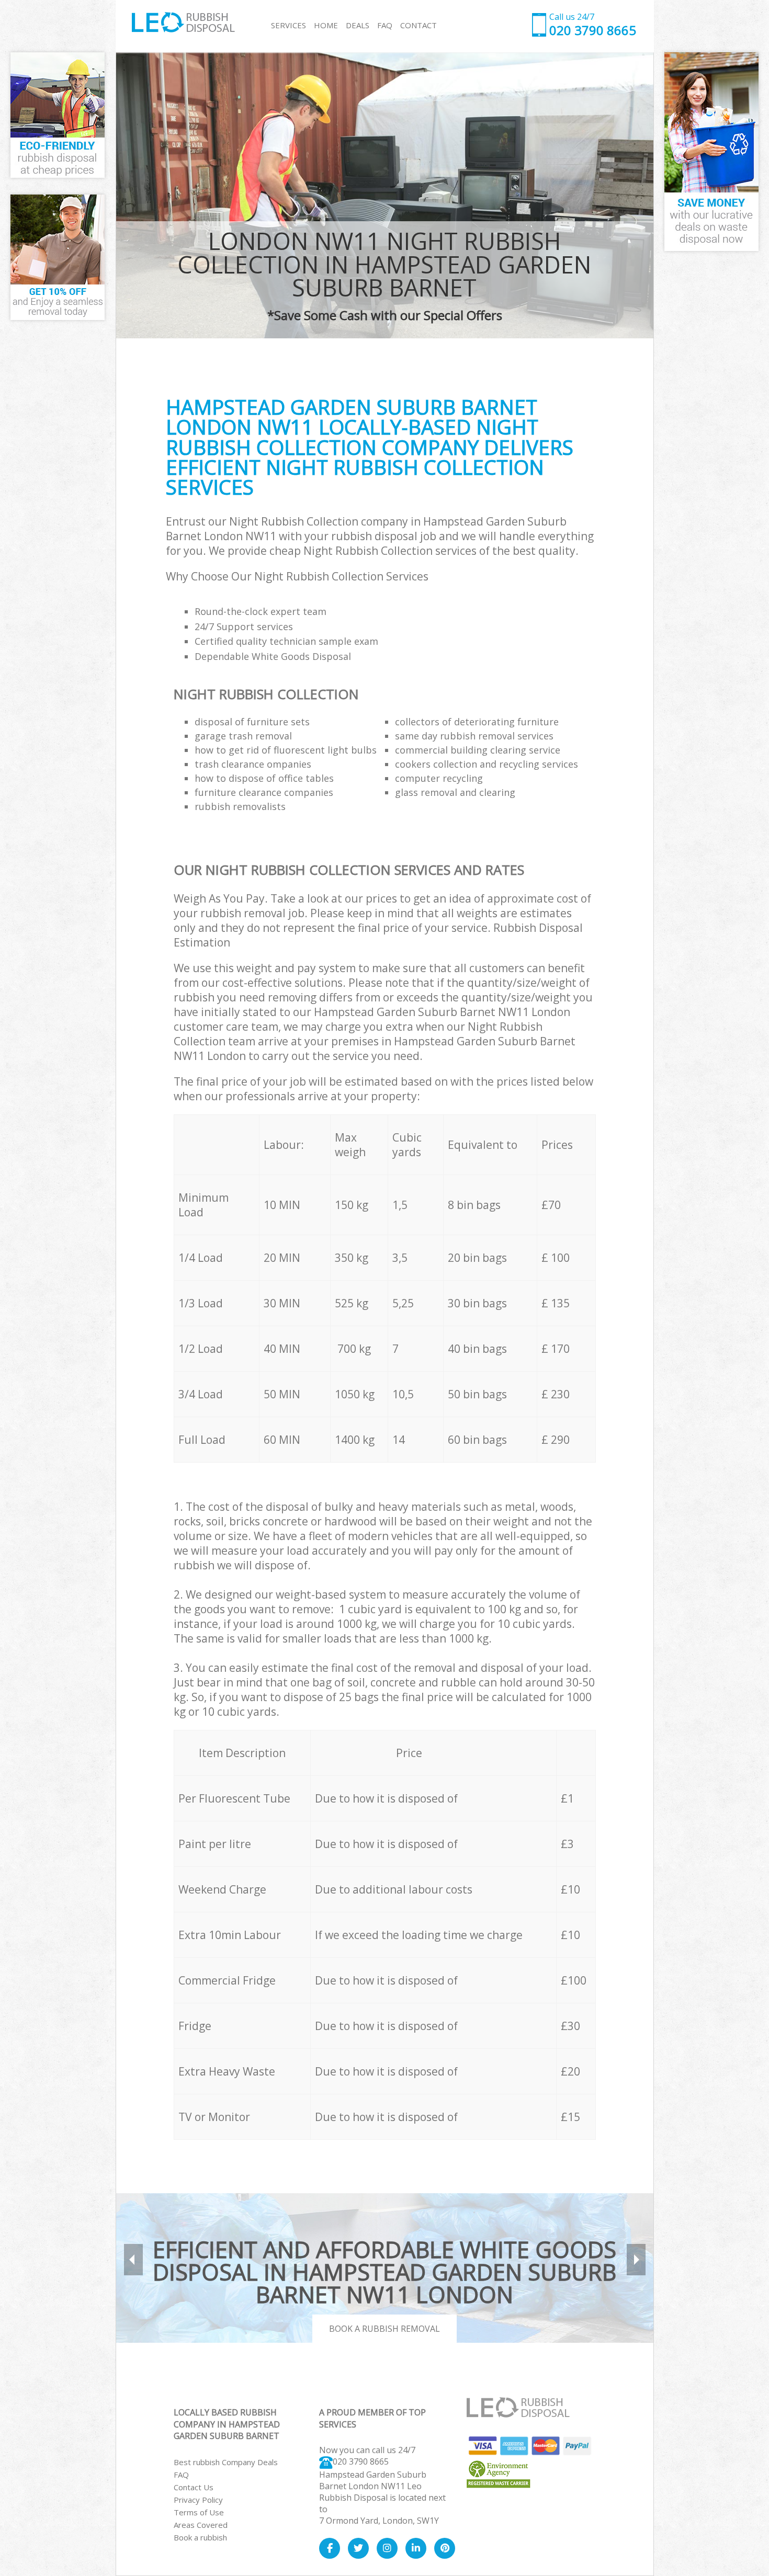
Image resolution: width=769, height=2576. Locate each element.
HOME (326, 25)
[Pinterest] (445, 2548)
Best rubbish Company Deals (226, 2462)
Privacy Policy (198, 2500)
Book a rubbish (200, 2537)
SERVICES (289, 25)
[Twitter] (358, 2548)
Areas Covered (201, 2525)
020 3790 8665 (361, 2461)
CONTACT (419, 25)
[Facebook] (330, 2548)
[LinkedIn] (416, 2548)
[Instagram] (387, 2548)
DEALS (358, 25)
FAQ (181, 2475)
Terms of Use (199, 2512)
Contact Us (194, 2487)
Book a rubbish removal (384, 2329)
